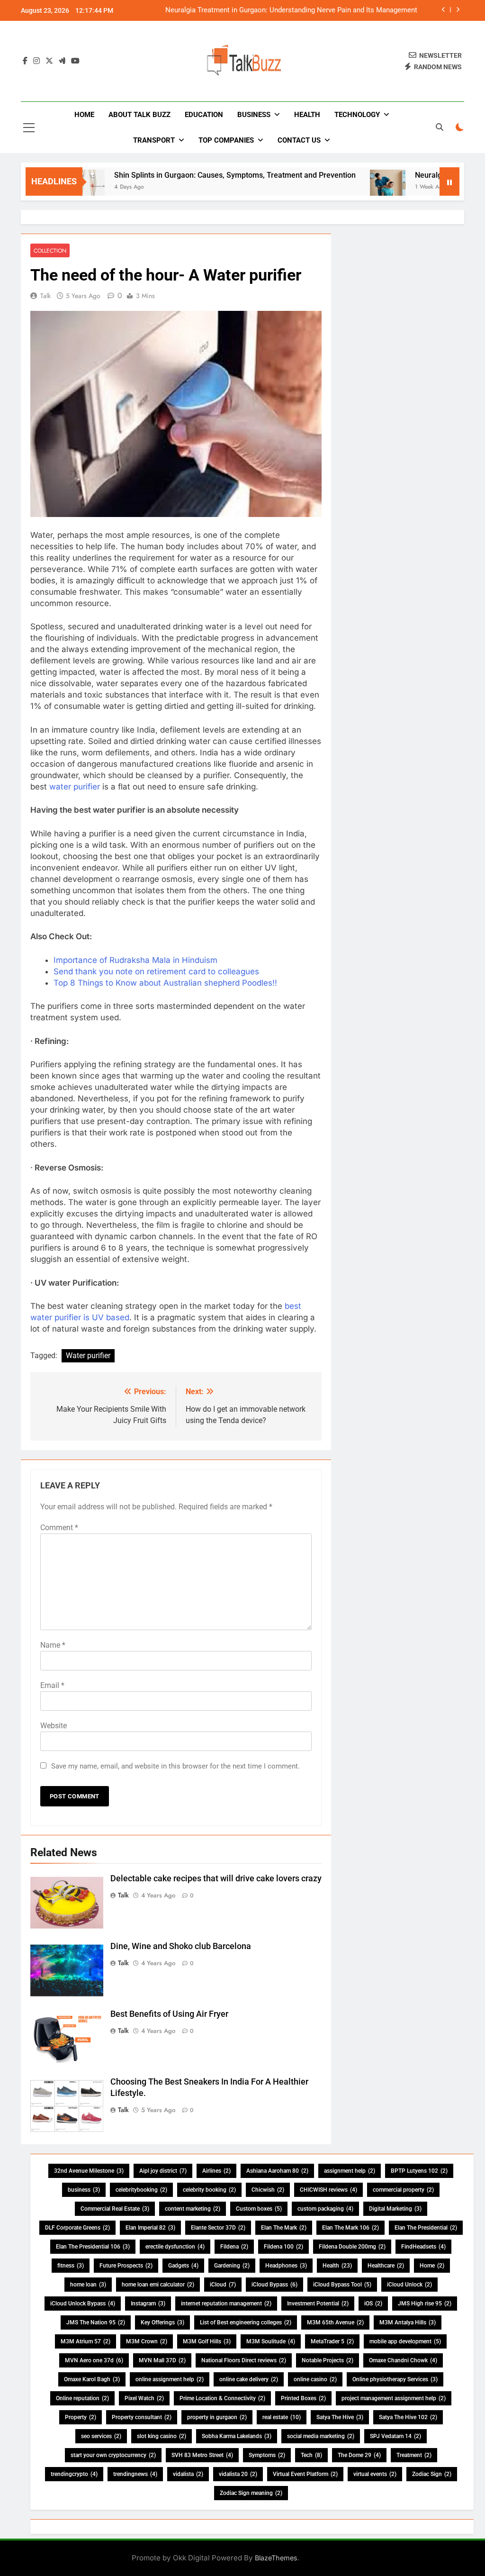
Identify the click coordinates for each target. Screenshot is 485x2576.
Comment (59, 1528)
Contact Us (299, 140)
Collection (50, 250)
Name (53, 1645)
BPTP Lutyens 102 (419, 2171)
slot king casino (162, 2436)
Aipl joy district (163, 2171)
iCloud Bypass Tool (342, 2285)
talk (45, 296)
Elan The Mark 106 (350, 2228)
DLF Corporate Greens (77, 2228)
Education (204, 115)
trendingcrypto (74, 2474)
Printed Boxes (303, 2398)
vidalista (188, 2474)
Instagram (148, 2304)
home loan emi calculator (158, 2285)
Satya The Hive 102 (408, 2417)
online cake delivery (249, 2379)
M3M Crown (147, 2341)
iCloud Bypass (274, 2285)
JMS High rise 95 (425, 2304)
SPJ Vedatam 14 (395, 2436)
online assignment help (170, 2379)
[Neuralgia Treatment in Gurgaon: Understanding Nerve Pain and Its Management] (348, 187)
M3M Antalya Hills (408, 2322)
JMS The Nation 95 (96, 2322)
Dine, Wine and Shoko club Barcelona (181, 1946)
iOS (373, 2304)
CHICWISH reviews (328, 2190)
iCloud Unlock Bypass (83, 2304)
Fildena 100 (283, 2247)
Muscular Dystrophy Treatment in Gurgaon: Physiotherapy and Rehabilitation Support (297, 10)
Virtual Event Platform (305, 2474)
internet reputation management (226, 2304)
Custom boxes (259, 2209)
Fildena (234, 2247)
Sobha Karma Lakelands (237, 2436)
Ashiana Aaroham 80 (277, 2171)
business (84, 2190)
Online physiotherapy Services (395, 2379)
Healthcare (386, 2266)
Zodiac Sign (432, 2474)
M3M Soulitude (271, 2341)
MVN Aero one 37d (94, 2360)
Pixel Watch (144, 2398)
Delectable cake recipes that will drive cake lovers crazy (216, 1878)
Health (307, 115)
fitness (71, 2266)
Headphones (286, 2266)
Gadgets (183, 2266)
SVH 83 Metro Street (202, 2455)
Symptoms (267, 2455)
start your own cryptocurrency (113, 2455)
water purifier (75, 787)
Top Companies (226, 140)
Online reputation (82, 2398)
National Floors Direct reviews (244, 2360)
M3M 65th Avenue (335, 2322)
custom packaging (325, 2209)
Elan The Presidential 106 (93, 2247)
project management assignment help (394, 2398)
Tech (311, 2455)
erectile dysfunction (175, 2247)
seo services (101, 2436)
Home (84, 115)
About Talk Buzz (139, 115)
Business (254, 115)
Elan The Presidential (426, 2228)
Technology (357, 115)
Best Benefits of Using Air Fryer (169, 2014)
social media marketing (321, 2436)
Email (52, 1685)
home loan (88, 2285)
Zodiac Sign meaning (251, 2493)
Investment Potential (318, 2304)
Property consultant (142, 2417)
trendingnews (135, 2474)
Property (81, 2417)
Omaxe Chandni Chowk (403, 2360)
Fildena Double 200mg (352, 2247)
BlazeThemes (276, 2558)
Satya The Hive (340, 2417)
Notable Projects (328, 2360)
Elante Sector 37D (218, 2228)
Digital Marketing (395, 2209)
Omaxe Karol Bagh (92, 2379)
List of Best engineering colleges (246, 2322)
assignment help (350, 2171)
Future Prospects (126, 2266)
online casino (315, 2379)
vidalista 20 (238, 2474)
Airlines (216, 2171)
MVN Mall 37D (162, 2360)
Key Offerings (162, 2322)
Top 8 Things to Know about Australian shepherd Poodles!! (165, 983)
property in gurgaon (217, 2417)
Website (54, 1726)
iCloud (223, 2285)
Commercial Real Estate (115, 2209)
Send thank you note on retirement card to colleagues (156, 971)
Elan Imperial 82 (150, 2228)
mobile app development (405, 2341)
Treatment (414, 2455)
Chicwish (268, 2190)
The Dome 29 (359, 2455)
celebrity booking (209, 2190)
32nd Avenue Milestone (89, 2171)
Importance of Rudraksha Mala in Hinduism (135, 960)
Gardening (232, 2266)
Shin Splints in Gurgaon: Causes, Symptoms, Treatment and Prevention (196, 175)
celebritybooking (141, 2190)
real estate (282, 2417)
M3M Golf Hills (207, 2341)
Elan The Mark (284, 2228)
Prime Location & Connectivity (222, 2398)
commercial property (403, 2190)
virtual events (375, 2474)
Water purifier (88, 1356)
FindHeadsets (423, 2247)
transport (154, 140)
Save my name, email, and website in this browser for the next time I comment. (175, 1766)
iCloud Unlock (409, 2285)
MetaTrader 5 (332, 2341)
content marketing (193, 2209)
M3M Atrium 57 (85, 2341)
